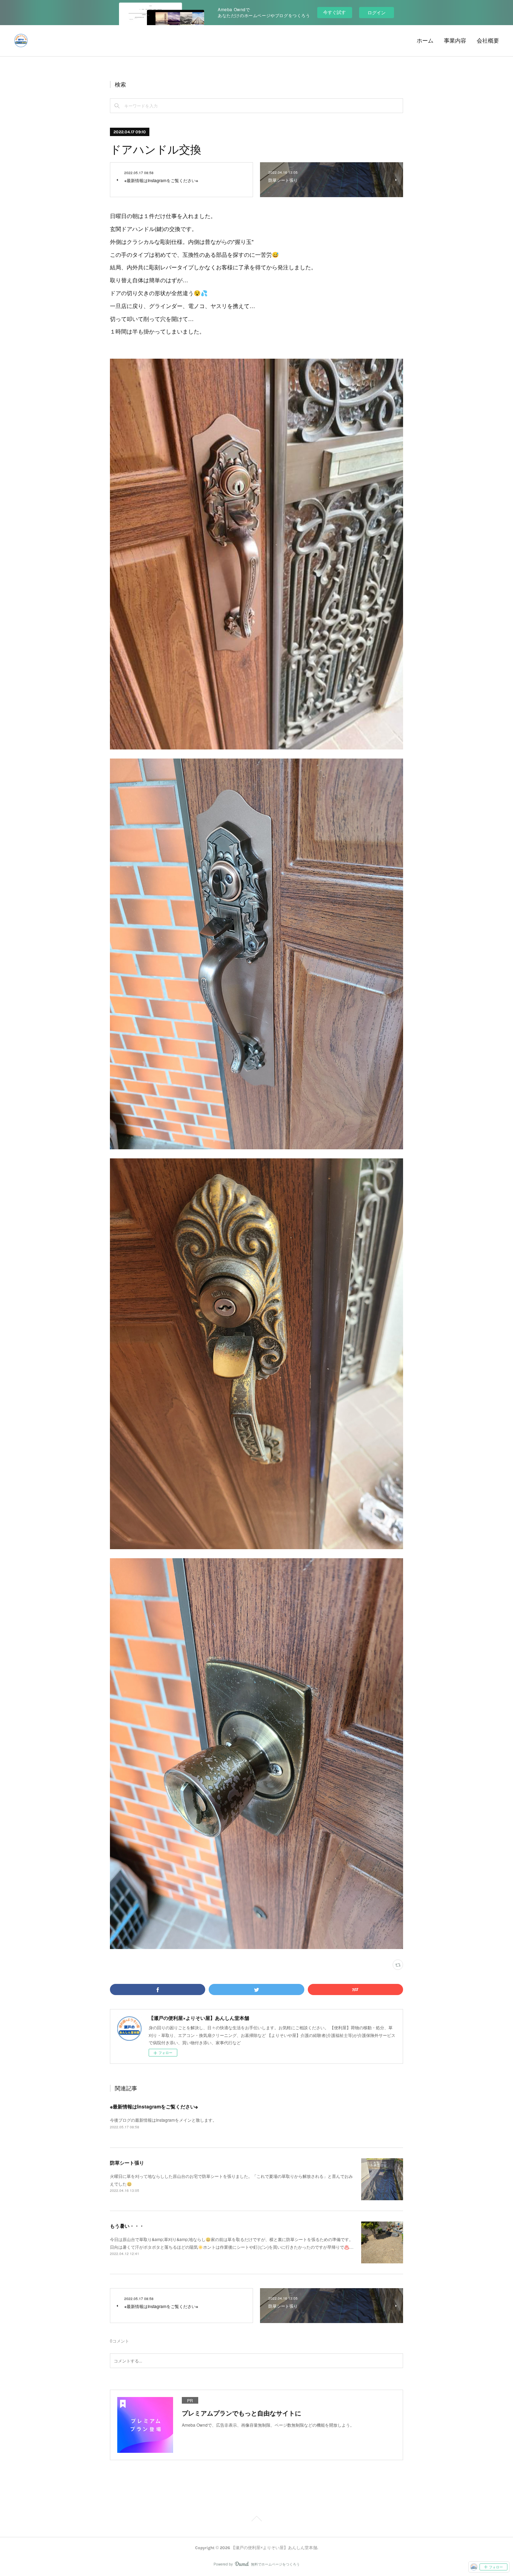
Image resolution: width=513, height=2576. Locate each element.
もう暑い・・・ (127, 2226)
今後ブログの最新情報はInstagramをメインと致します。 (163, 2120)
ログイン (377, 12)
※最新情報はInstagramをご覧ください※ (154, 2106)
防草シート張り (127, 2163)
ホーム (425, 41)
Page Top (256, 2520)
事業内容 (455, 41)
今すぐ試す (334, 12)
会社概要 (488, 41)
